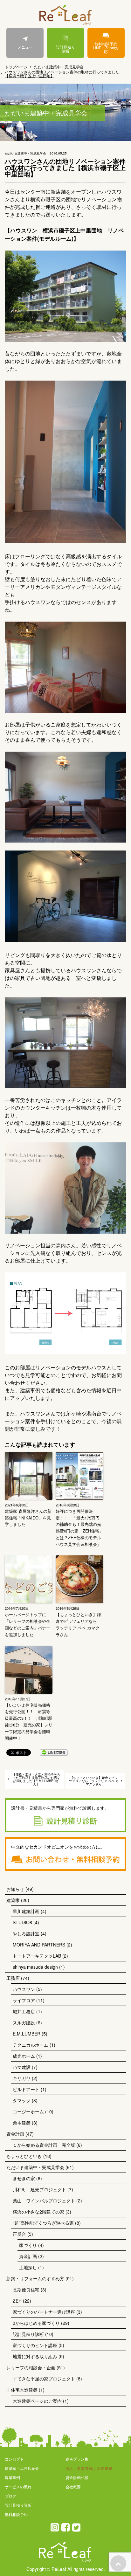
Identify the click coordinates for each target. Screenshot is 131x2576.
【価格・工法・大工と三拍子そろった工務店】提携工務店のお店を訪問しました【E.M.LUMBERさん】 (36, 1779)
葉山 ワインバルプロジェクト (44, 2201)
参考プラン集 (77, 2459)
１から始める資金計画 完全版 (44, 2145)
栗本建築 (22, 2123)
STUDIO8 (22, 1922)
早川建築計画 (26, 1911)
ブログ (10, 2496)
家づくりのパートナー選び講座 (44, 2312)
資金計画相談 (77, 2477)
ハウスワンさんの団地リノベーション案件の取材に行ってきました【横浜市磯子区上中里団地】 (62, 74)
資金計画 (15, 2134)
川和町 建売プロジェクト (39, 2189)
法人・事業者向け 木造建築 (89, 2468)
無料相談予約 (16, 2514)
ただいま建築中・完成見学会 (59, 67)
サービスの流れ (18, 2486)
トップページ (16, 67)
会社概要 (73, 2486)
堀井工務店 (24, 2011)
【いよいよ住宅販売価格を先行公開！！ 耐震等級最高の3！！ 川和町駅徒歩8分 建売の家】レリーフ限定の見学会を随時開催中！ (29, 1722)
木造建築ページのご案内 (37, 2401)
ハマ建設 (22, 2067)
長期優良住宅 (26, 2290)
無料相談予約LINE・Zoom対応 (106, 48)
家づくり (28, 2245)
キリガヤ (22, 2078)
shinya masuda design (35, 1967)
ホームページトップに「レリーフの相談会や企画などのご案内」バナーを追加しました (28, 1624)
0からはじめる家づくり (36, 2323)
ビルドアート (26, 2089)
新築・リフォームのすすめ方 (35, 2278)
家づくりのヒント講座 (35, 2345)
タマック (22, 2100)
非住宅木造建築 (22, 2390)
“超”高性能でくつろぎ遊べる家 (43, 2223)
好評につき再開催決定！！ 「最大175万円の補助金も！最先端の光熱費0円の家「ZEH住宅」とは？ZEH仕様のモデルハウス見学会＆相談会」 (79, 1528)
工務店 (13, 1978)
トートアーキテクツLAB (37, 1956)
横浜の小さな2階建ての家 (38, 2212)
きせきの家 (24, 2178)
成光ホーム (24, 2056)
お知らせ (15, 1889)
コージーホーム (28, 2111)
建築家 (13, 1900)
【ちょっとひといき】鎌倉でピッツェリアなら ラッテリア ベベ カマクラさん (78, 1624)
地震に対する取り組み (35, 2356)
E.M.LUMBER (27, 2034)
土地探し (28, 2267)
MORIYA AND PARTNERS (39, 1945)
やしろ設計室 (26, 1933)
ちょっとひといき (24, 2156)
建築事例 (12, 2477)
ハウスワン (24, 1989)
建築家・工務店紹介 (22, 2468)
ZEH (17, 2301)
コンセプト (14, 2459)
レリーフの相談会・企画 (31, 2367)
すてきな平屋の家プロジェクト (44, 2379)
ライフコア (24, 2000)
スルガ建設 (24, 2022)
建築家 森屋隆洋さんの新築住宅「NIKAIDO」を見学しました (28, 1518)
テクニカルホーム (31, 2045)
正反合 (19, 2234)
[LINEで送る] (54, 1752)
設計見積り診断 (65, 49)
